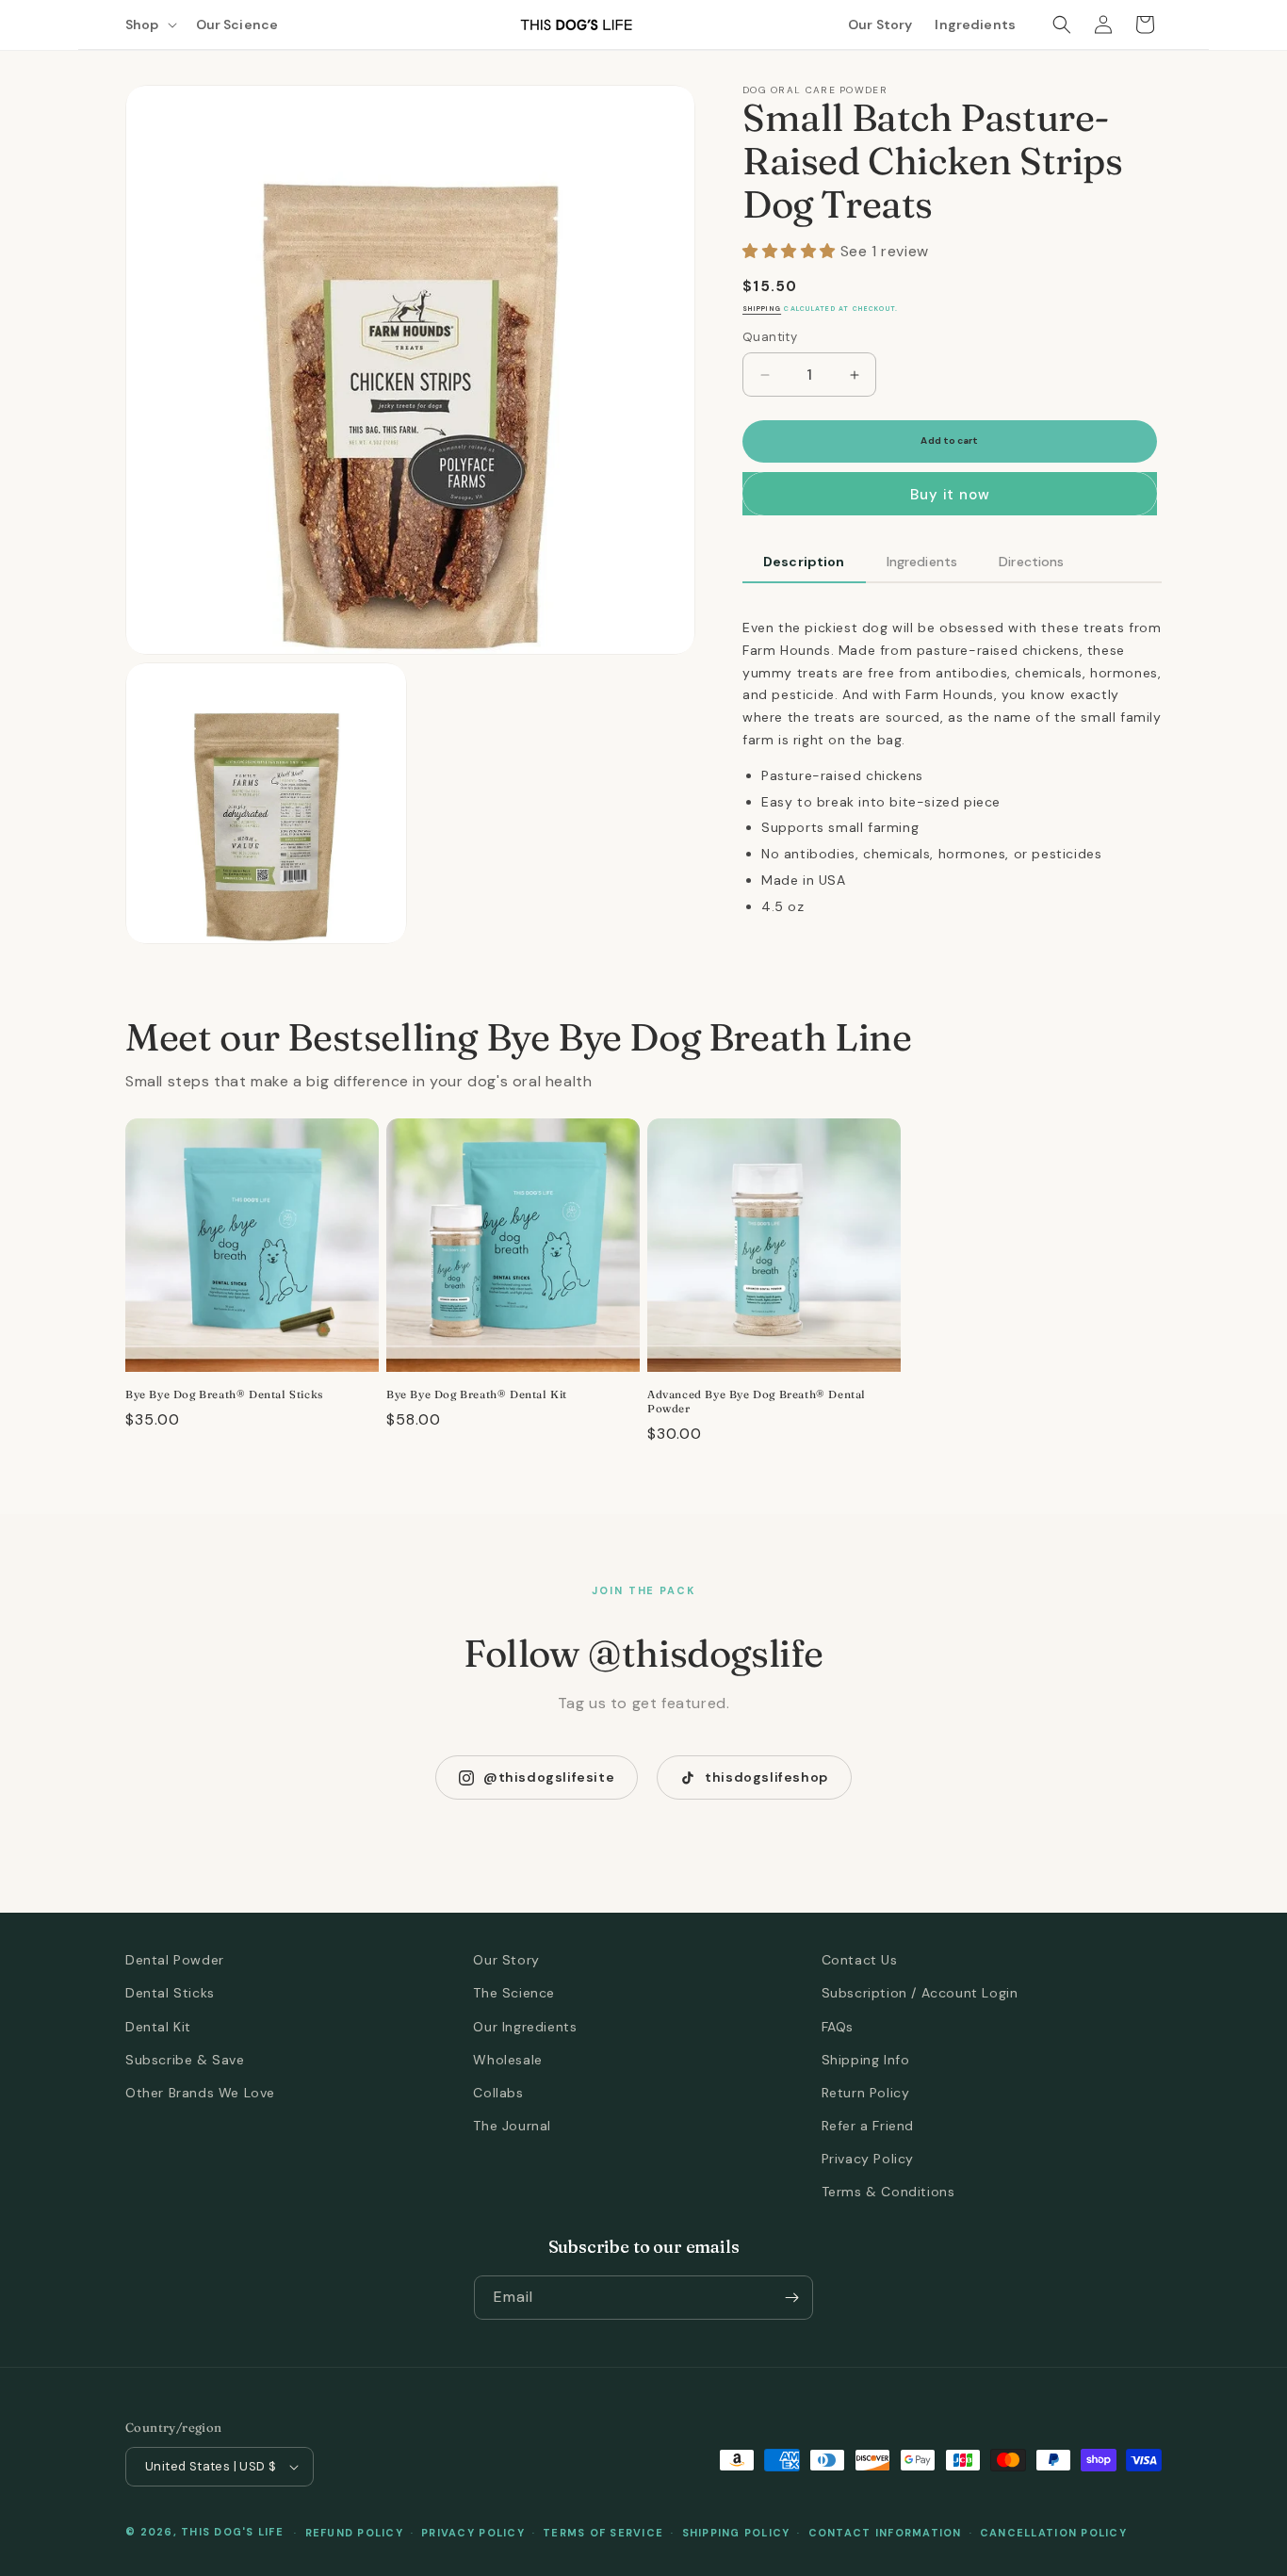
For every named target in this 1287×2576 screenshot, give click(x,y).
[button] (149, 24)
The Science (514, 1993)
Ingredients (922, 562)
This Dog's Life (232, 2532)
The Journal (512, 2126)
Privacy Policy (868, 2159)
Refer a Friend (868, 2126)
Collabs (498, 2093)
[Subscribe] (791, 2298)
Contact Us (860, 1960)
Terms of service (603, 2533)
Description (804, 562)
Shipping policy (736, 2533)
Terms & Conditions (888, 2192)
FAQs (838, 2027)
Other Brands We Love (200, 2093)
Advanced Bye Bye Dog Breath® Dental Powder (757, 1402)
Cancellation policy (1053, 2533)
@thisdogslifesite (549, 1777)
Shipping (762, 309)
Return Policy (866, 2093)
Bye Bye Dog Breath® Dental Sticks (224, 1394)
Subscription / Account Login (920, 1993)
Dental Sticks (170, 1993)
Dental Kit (158, 2027)
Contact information (885, 2533)
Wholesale (507, 2060)
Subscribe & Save (185, 2060)
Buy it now (950, 495)
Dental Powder (175, 1960)
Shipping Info (866, 2060)
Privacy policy (473, 2533)
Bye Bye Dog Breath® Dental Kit (477, 1394)
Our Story (506, 1960)
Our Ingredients (525, 2027)
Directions (1031, 562)
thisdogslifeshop (766, 1777)
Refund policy (354, 2533)
